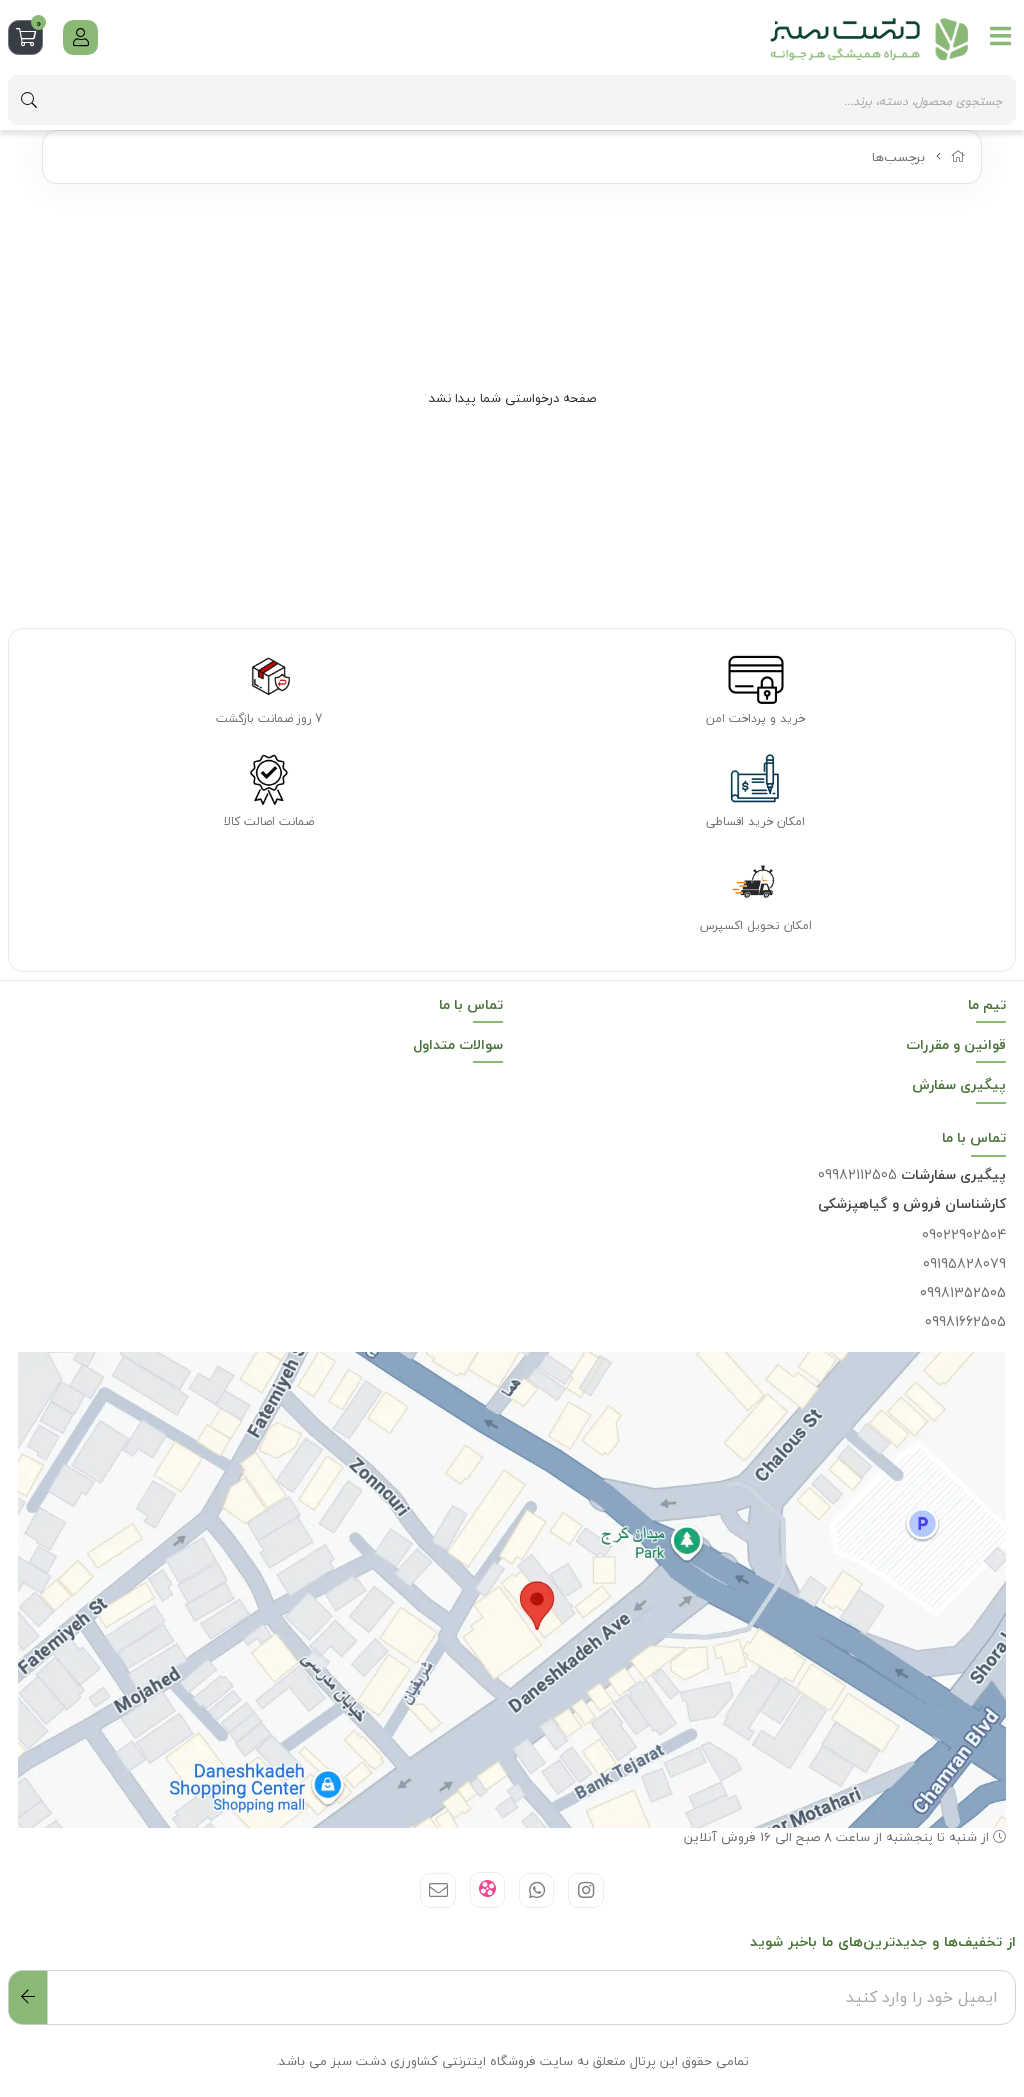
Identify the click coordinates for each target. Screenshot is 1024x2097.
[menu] (1001, 36)
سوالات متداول (458, 1044)
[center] (29, 100)
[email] (437, 1890)
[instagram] (585, 1890)
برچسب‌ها (898, 157)
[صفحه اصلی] (958, 157)
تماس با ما (471, 1004)
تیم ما (987, 1004)
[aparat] (487, 1890)
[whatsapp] (536, 1890)
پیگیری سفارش (959, 1084)
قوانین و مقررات (956, 1044)
